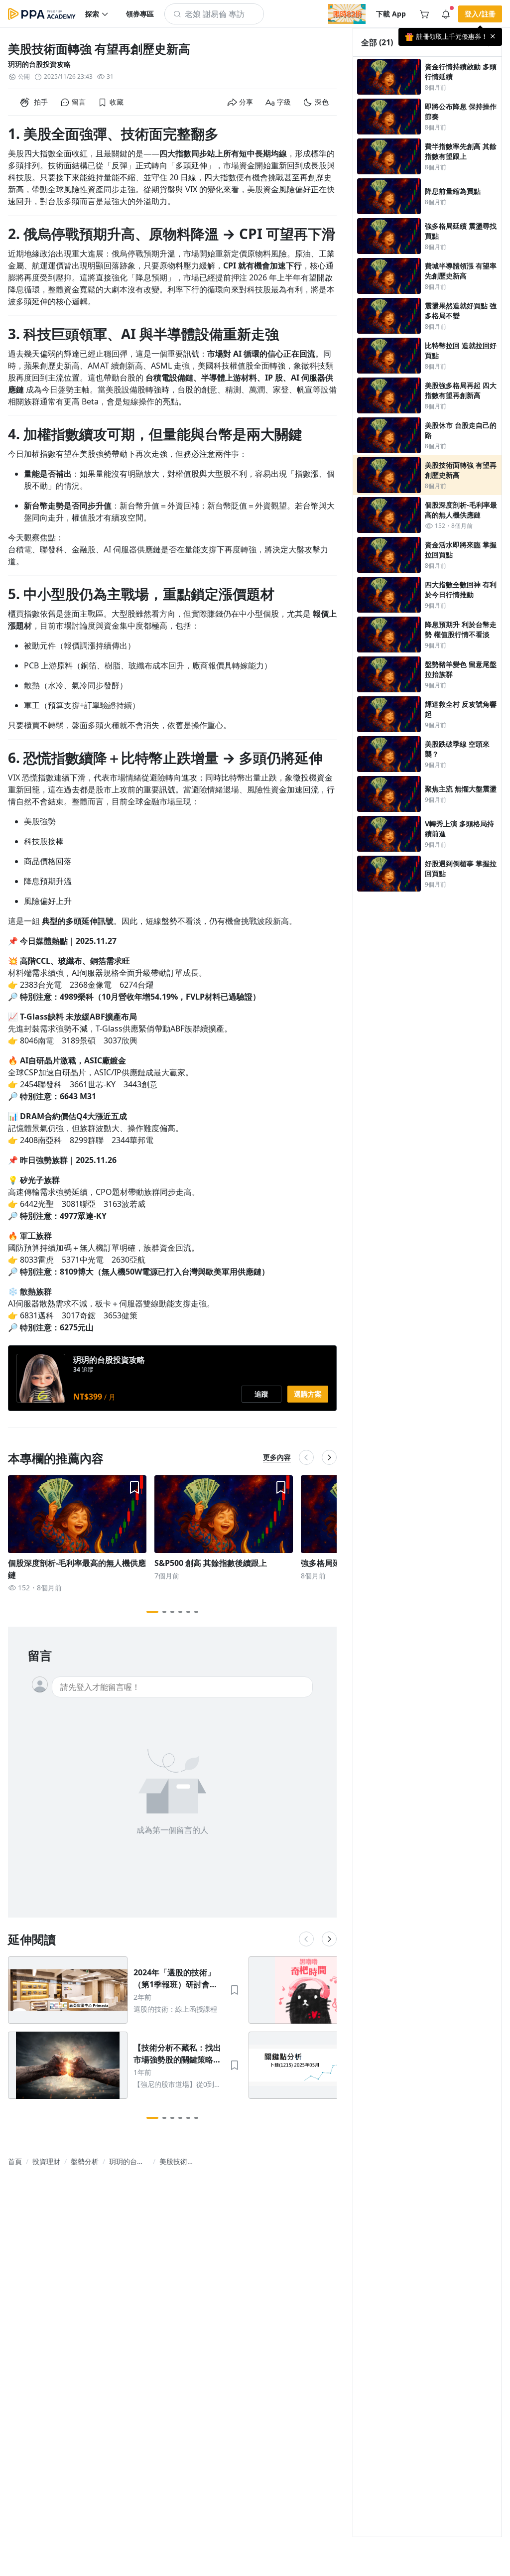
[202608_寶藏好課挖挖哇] (347, 14)
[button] (97, 14)
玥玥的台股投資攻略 (39, 64)
